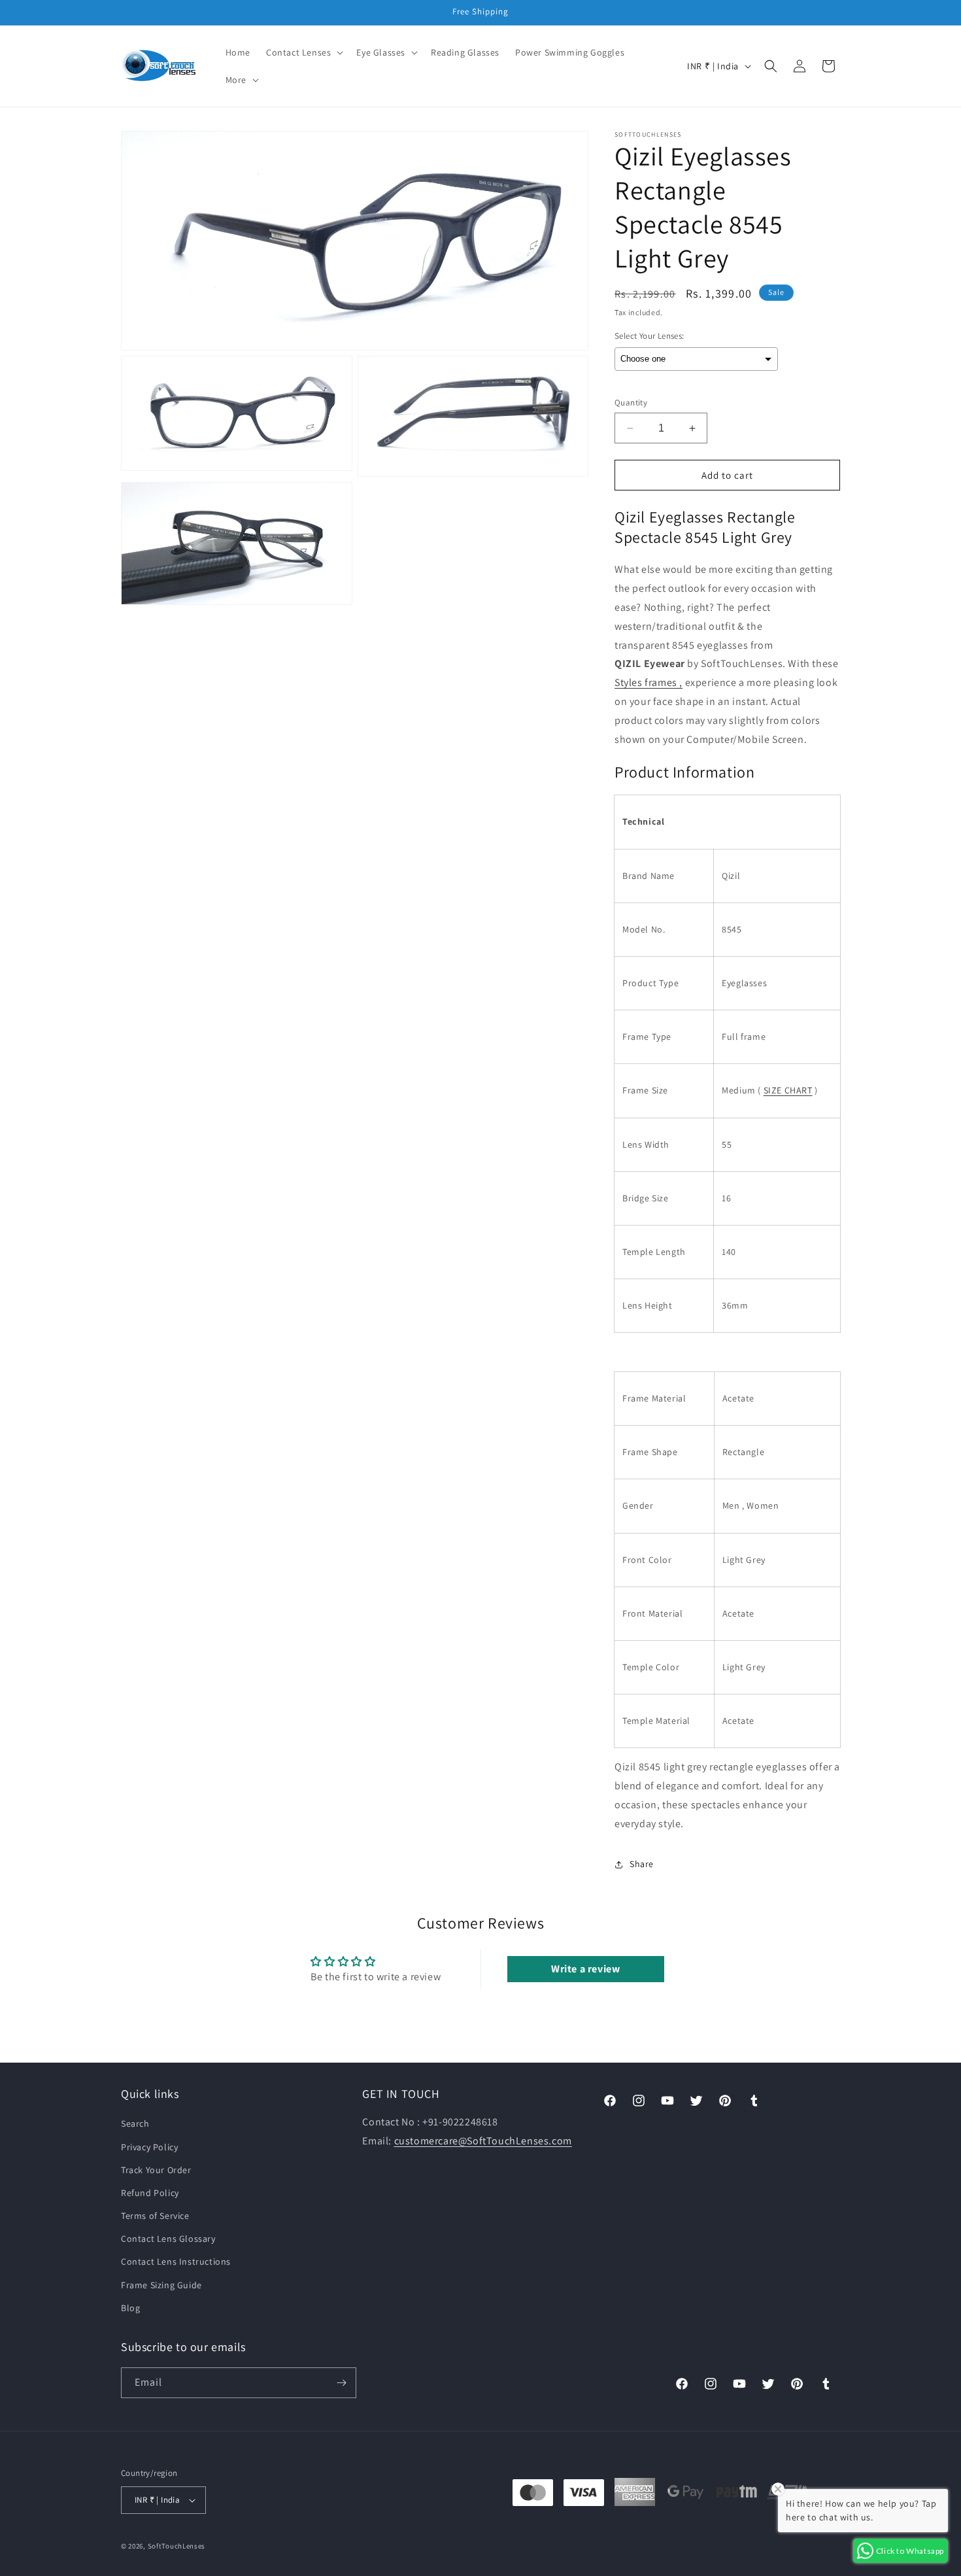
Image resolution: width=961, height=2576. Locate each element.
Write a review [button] (585, 1969)
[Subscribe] (341, 2383)
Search (135, 2123)
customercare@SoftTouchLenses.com (483, 2141)
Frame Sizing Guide (161, 2284)
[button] (303, 52)
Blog (130, 2308)
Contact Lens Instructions (176, 2261)
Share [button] (642, 1864)
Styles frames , (649, 682)
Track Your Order (156, 2169)
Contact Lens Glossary (168, 2239)
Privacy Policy (149, 2146)
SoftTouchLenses (177, 2546)
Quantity (631, 403)
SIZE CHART (788, 1090)
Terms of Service (155, 2216)
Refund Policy (150, 2193)
